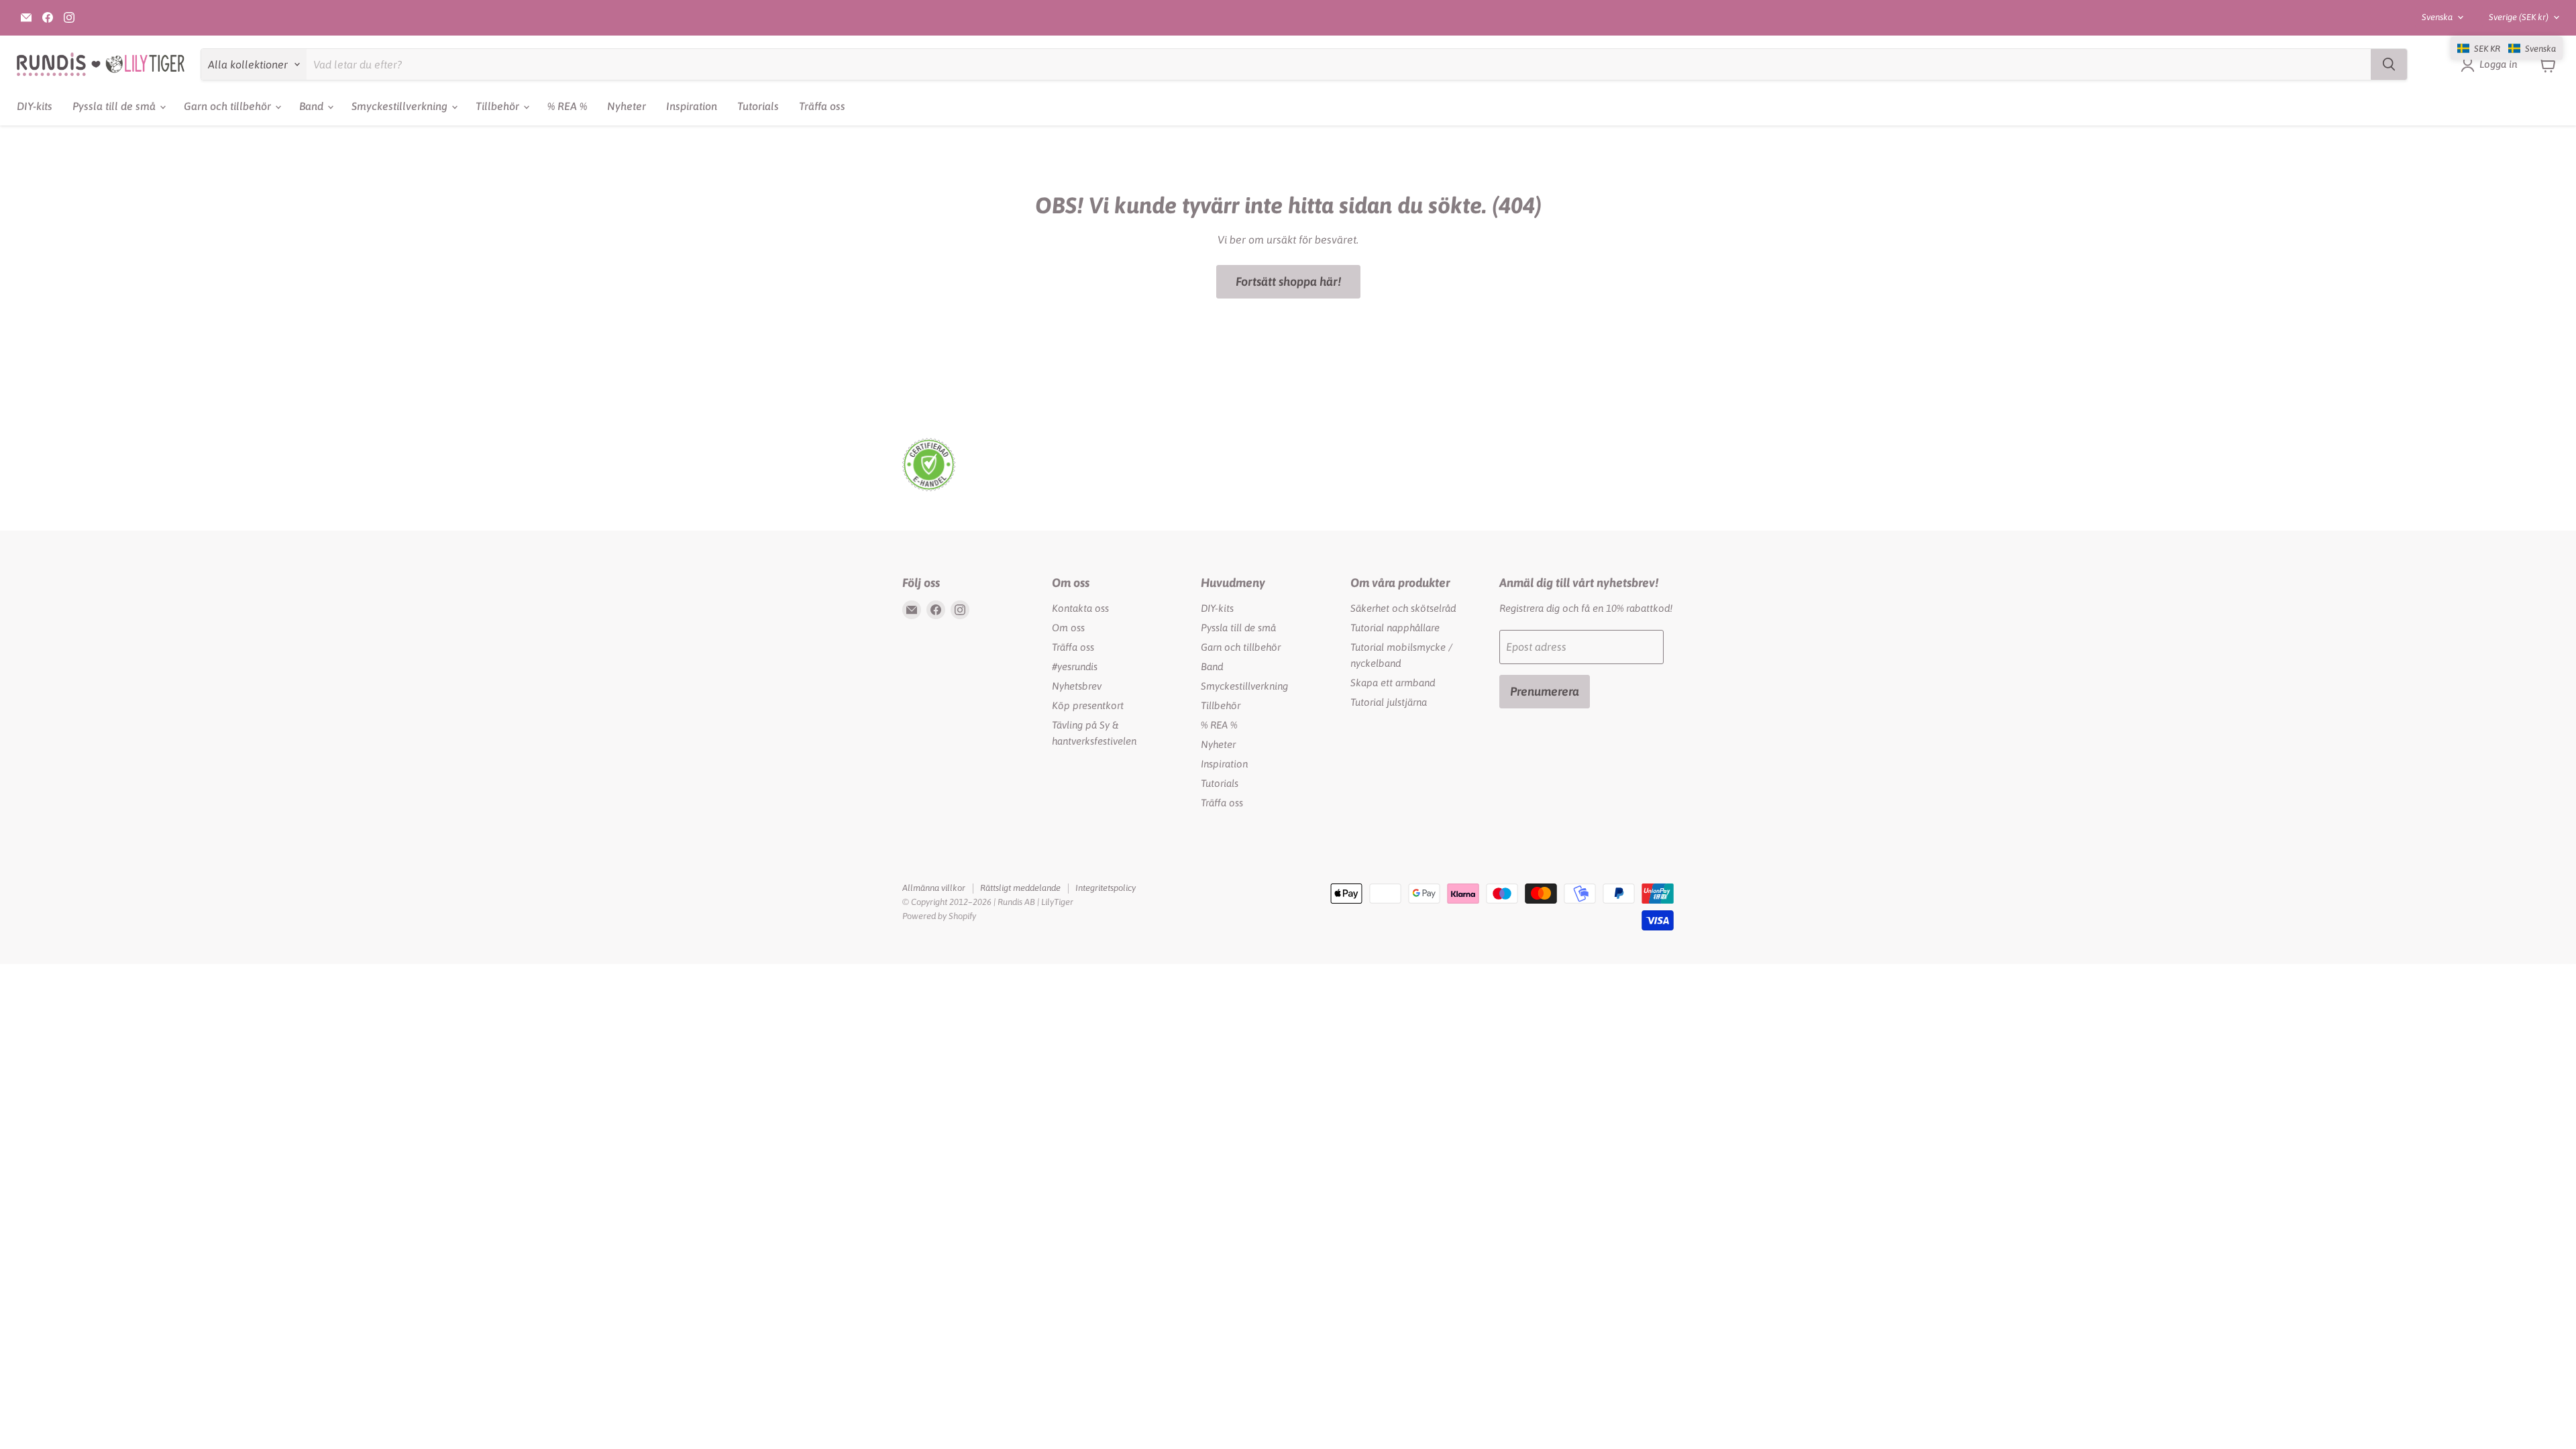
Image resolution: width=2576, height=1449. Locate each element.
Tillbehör (499, 106)
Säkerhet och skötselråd (1403, 608)
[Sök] (2389, 64)
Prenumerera (1545, 691)
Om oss (1068, 628)
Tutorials (758, 106)
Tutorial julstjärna (1389, 702)
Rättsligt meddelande (1020, 888)
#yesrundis (1075, 666)
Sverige (2519, 17)
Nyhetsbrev (1077, 686)
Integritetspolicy (1106, 888)
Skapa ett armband (1393, 683)
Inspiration (692, 106)
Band (313, 106)
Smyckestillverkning (401, 106)
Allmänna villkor (934, 888)
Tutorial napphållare (1395, 628)
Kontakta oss (1080, 608)
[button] (2507, 48)
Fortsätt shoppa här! (1288, 281)
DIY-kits (35, 106)
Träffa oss (822, 106)
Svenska (2437, 17)
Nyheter (627, 106)
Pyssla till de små (115, 106)
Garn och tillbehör (229, 106)
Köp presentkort (1088, 705)
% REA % (567, 106)
